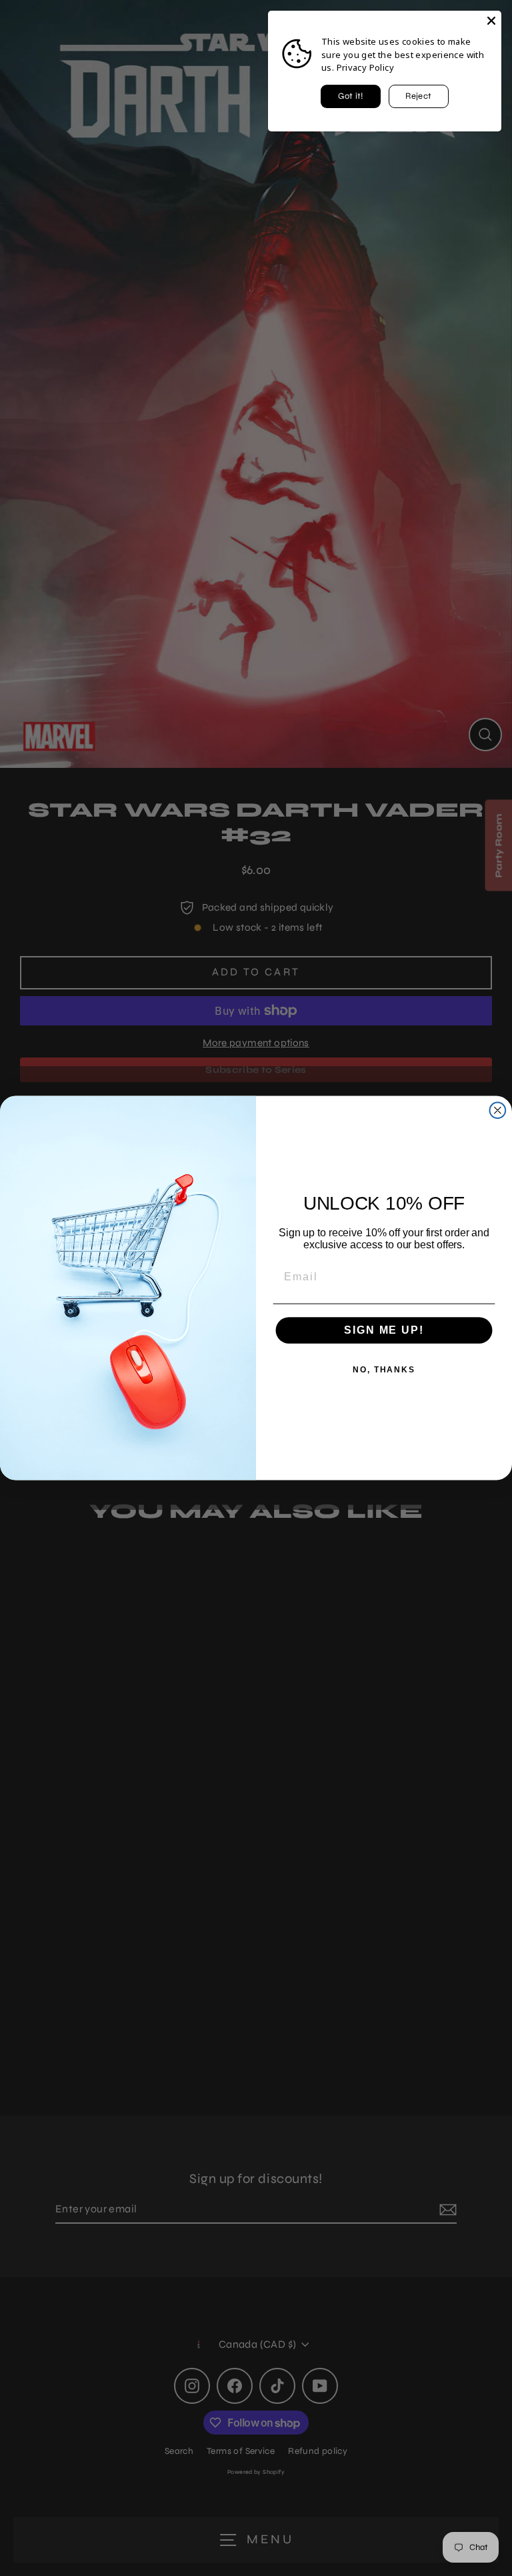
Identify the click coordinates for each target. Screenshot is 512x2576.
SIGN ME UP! (384, 1330)
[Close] (491, 21)
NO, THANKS (384, 1370)
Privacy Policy (365, 67)
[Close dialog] (498, 1110)
